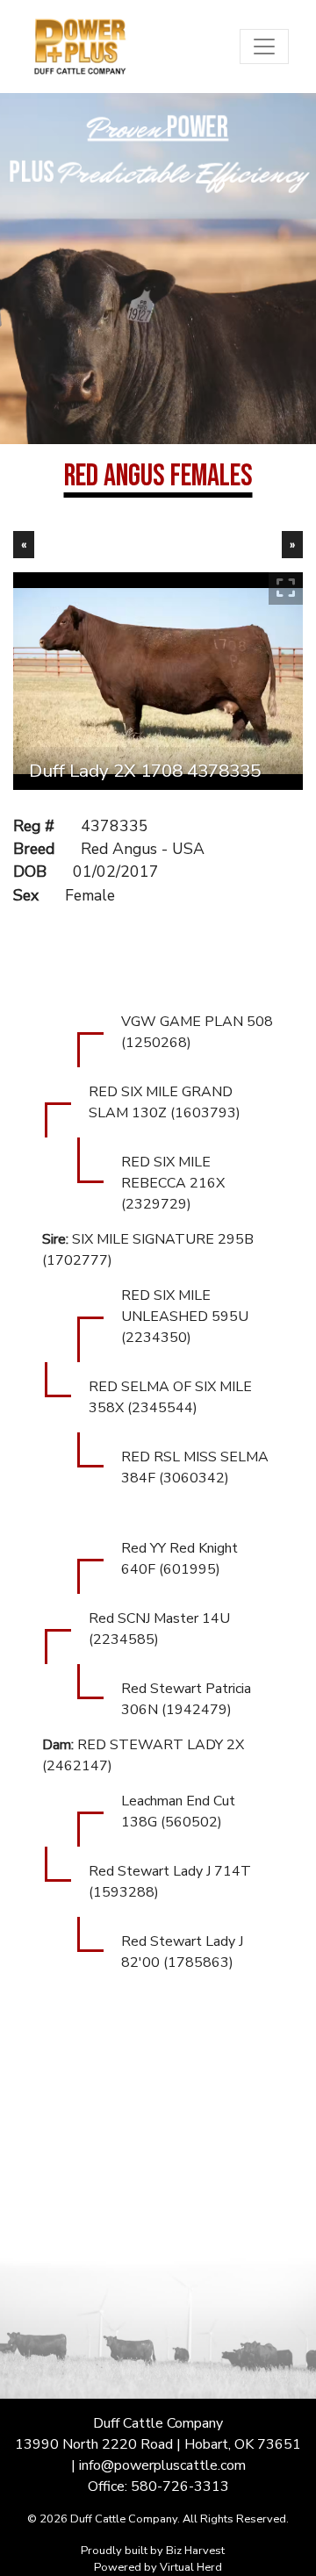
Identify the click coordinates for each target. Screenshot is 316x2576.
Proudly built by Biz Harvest (153, 2551)
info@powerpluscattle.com (162, 2465)
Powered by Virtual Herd (158, 2567)
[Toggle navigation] (264, 47)
